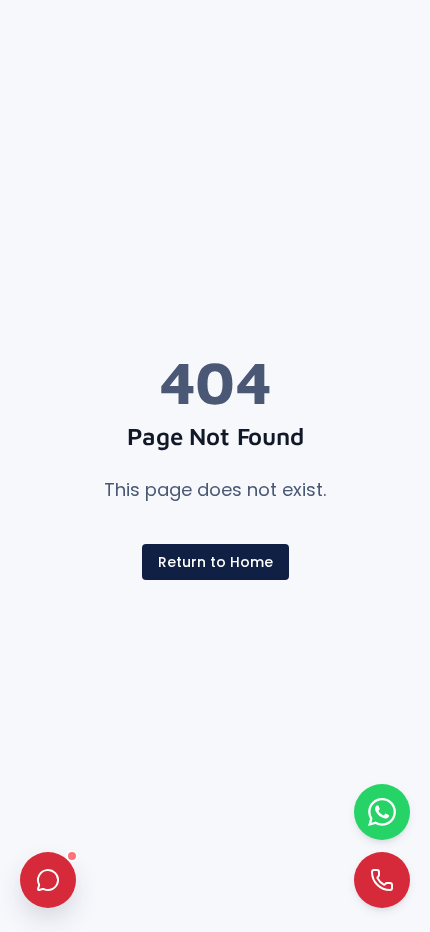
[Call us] (382, 880)
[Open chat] (48, 880)
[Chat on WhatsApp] (382, 812)
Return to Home (215, 562)
